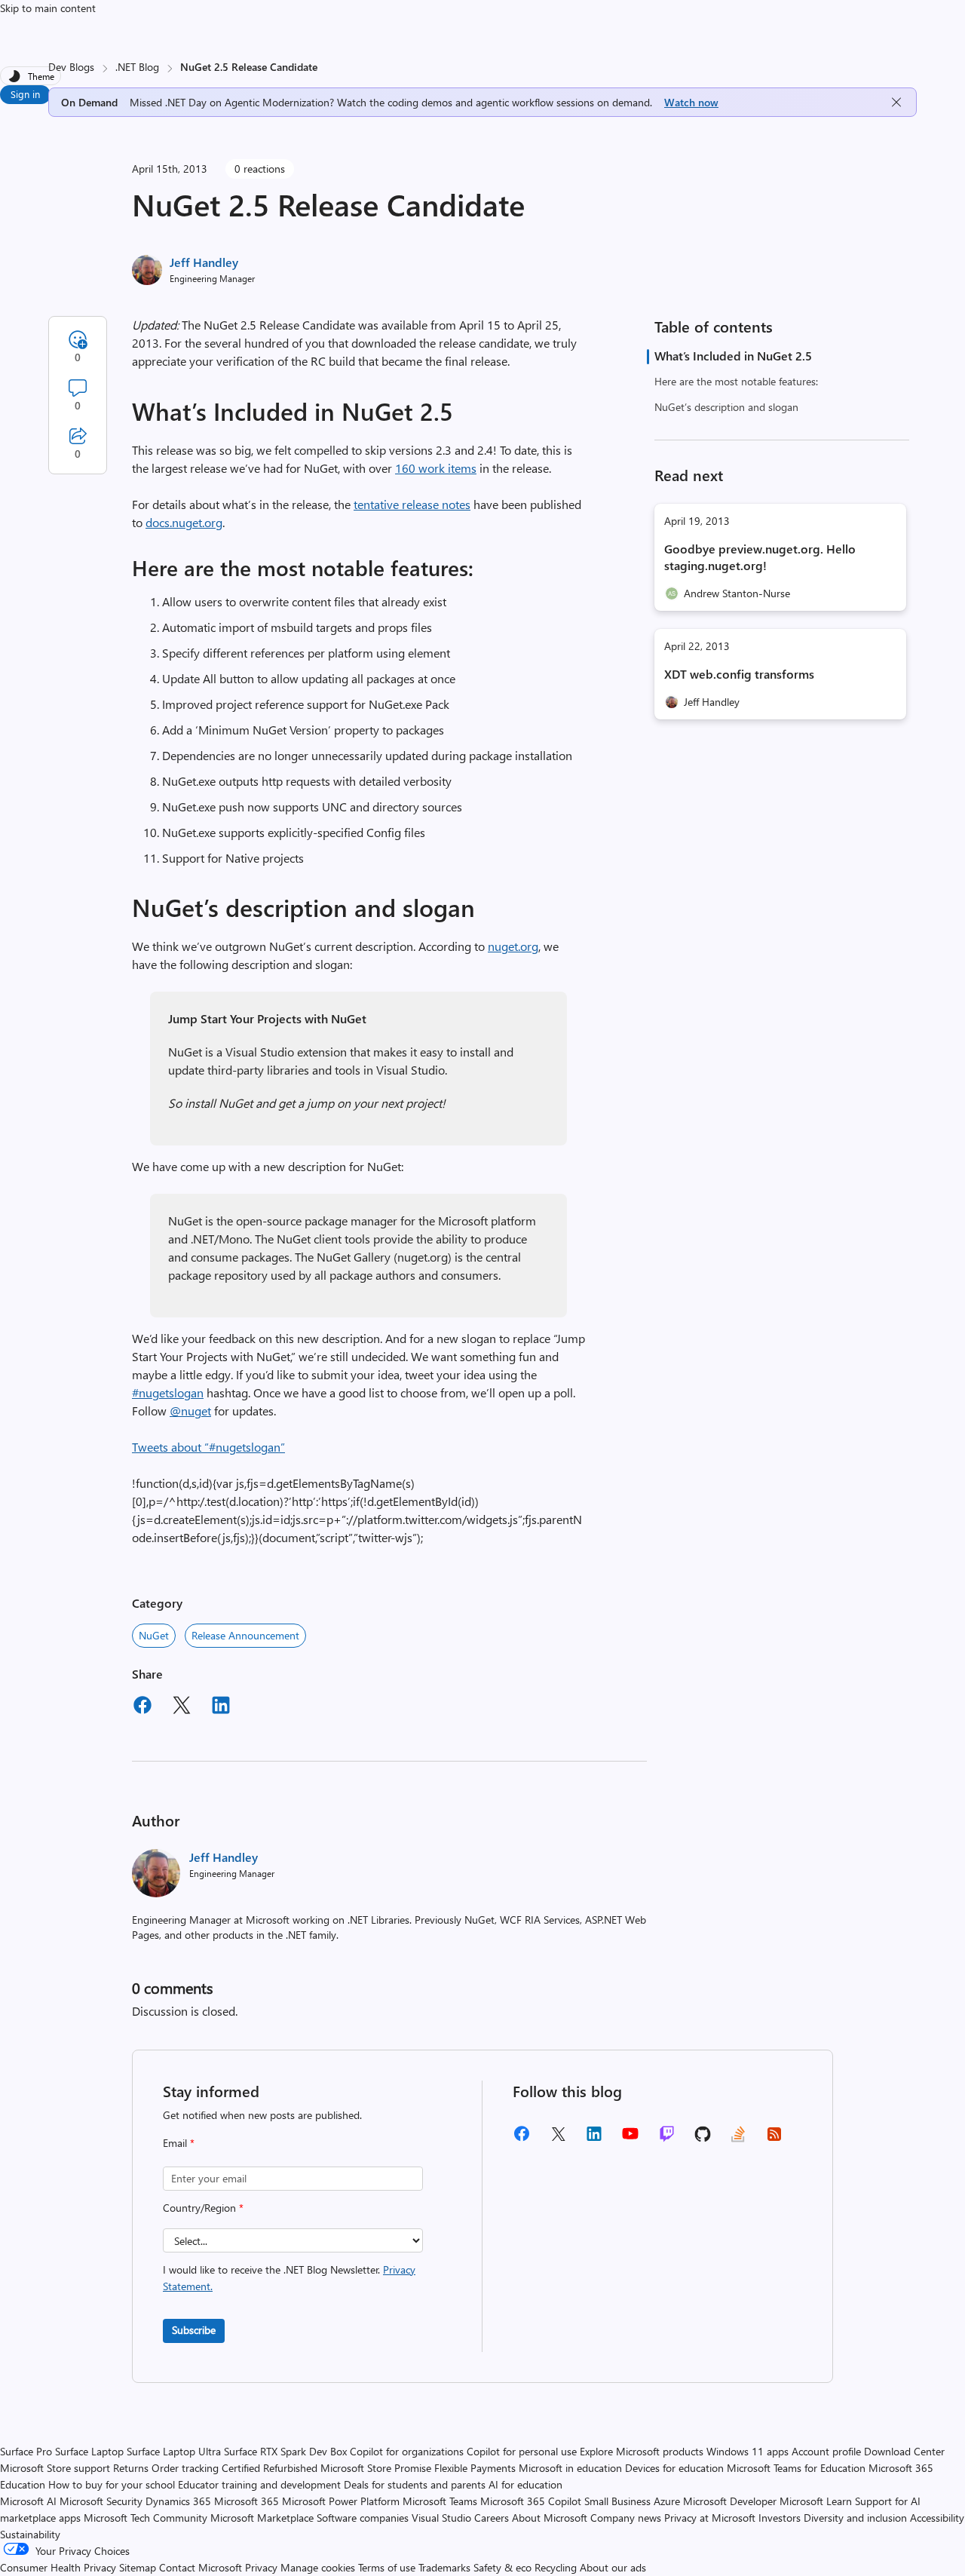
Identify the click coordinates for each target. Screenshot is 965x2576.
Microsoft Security (101, 2501)
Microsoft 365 (247, 2501)
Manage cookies (318, 2567)
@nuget (190, 1411)
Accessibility (937, 2518)
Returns (131, 2468)
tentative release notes (412, 504)
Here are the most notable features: (736, 381)
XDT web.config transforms (739, 674)
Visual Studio (441, 2518)
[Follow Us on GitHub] (703, 2139)
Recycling (556, 2567)
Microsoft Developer (730, 2501)
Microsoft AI (28, 2501)
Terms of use (387, 2567)
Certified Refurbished (270, 2468)
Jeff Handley (204, 262)
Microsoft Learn (816, 2501)
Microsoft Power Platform (341, 2501)
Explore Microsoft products (642, 2451)
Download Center (904, 2451)
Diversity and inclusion (855, 2518)
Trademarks (444, 2567)
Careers (492, 2518)
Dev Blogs (71, 67)
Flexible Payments (475, 2468)
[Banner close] (896, 102)
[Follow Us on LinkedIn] (594, 2139)
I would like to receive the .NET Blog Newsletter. (289, 2278)
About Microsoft (550, 2518)
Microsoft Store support (55, 2468)
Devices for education (674, 2468)
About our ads (613, 2567)
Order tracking (185, 2468)
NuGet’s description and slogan (726, 407)
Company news (626, 2518)
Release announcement (245, 1635)
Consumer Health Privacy (58, 2567)
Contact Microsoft (201, 2567)
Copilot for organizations (407, 2451)
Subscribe (194, 2330)
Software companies (363, 2518)
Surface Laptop (89, 2451)
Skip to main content (48, 8)
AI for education (525, 2484)
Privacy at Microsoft (710, 2518)
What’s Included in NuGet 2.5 (733, 356)
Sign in (25, 94)
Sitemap (138, 2567)
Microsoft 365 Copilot (531, 2501)
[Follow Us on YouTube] (630, 2139)
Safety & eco (502, 2567)
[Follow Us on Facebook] (522, 2139)
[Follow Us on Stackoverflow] (738, 2139)
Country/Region (203, 2208)
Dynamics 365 (178, 2501)
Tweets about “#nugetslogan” (208, 1447)
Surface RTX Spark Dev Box (285, 2451)
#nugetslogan (168, 1392)
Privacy (263, 2567)
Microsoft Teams (440, 2501)
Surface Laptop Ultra (174, 2451)
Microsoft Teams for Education (796, 2468)
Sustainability (30, 2534)
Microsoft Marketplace (262, 2518)
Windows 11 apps (747, 2451)
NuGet (154, 1635)
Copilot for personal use (522, 2451)
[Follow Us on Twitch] (667, 2139)
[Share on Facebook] (142, 1707)
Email (179, 2143)
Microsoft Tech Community (146, 2518)
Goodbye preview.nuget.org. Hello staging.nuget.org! (760, 557)
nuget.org (513, 946)
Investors (780, 2518)
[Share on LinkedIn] (221, 1707)
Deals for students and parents (415, 2484)
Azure (667, 2501)
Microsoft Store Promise (376, 2468)
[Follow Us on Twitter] (558, 2139)
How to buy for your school (112, 2484)
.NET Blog (137, 67)
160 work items (436, 468)
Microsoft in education (570, 2468)
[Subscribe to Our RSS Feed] (774, 2139)
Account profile (826, 2451)
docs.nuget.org (184, 522)
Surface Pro (26, 2451)
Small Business (617, 2501)
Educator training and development (259, 2484)
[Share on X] (182, 1707)
